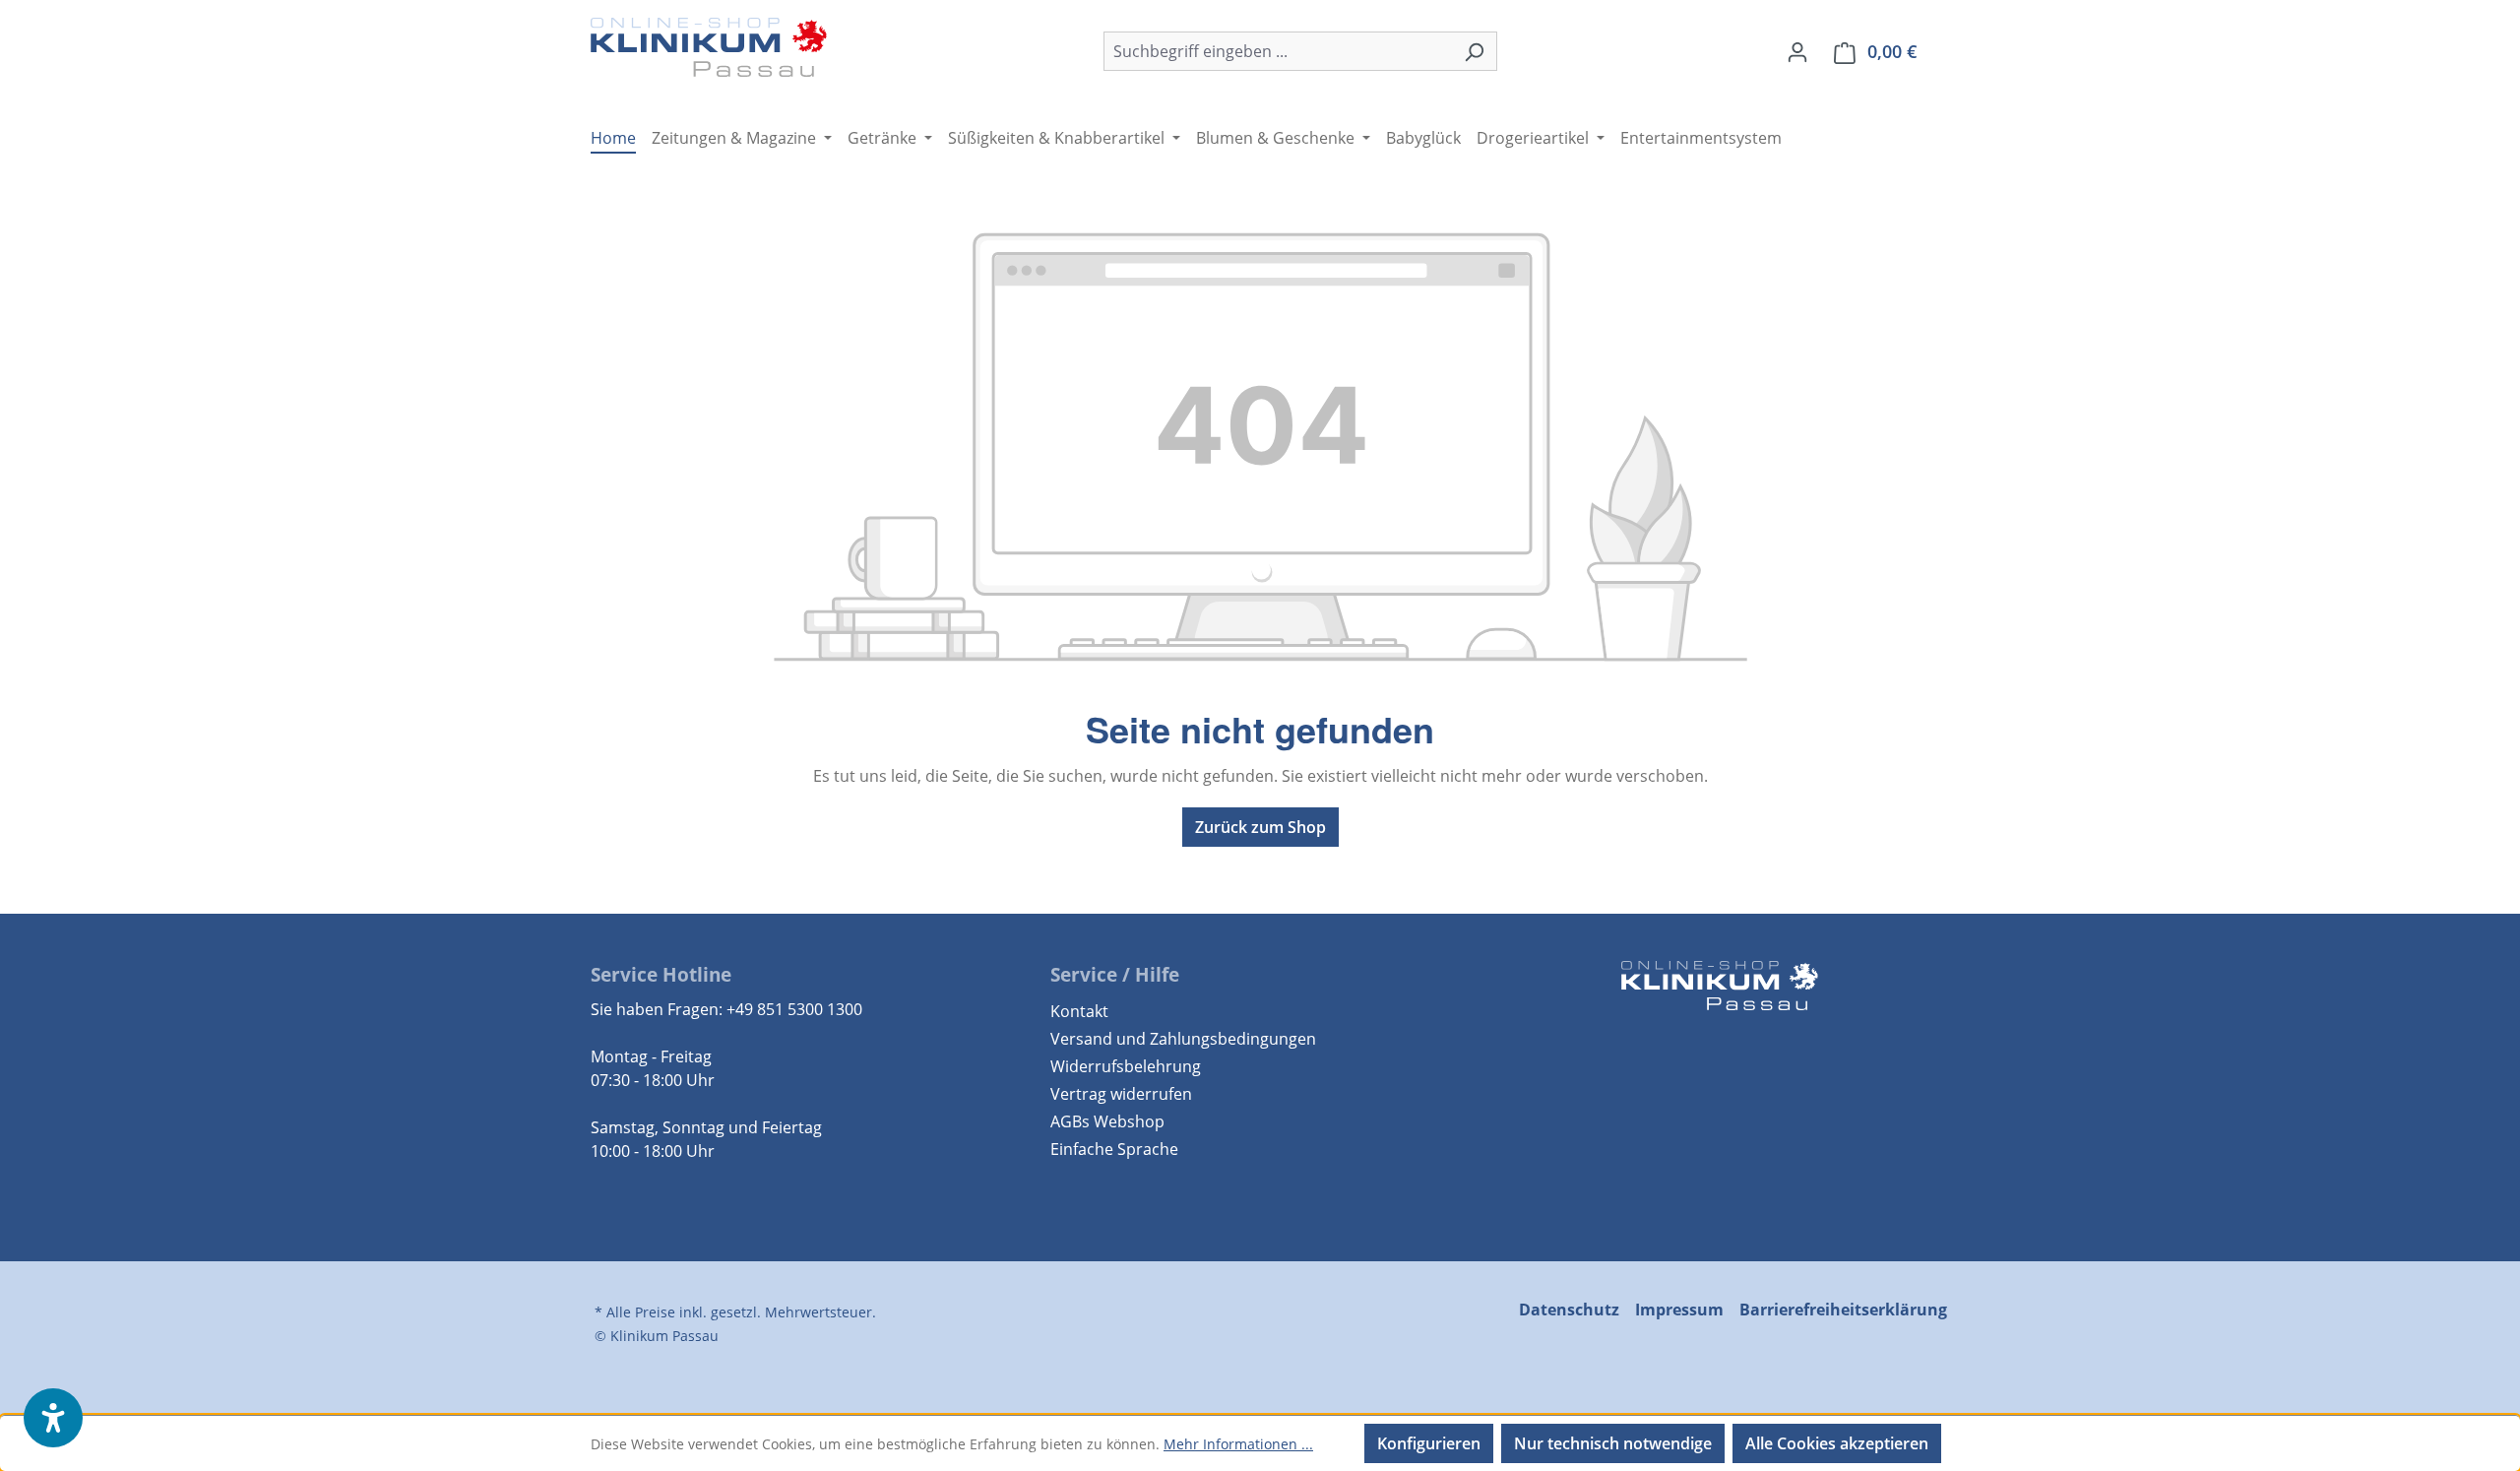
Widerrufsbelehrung (1126, 1066)
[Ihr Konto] (1797, 51)
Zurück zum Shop (1260, 827)
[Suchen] (1474, 51)
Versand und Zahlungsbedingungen (1183, 1039)
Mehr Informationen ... (1238, 1444)
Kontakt (1079, 1011)
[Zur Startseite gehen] (709, 47)
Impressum (1679, 1310)
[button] (53, 1418)
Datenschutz (1569, 1310)
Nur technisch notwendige (1613, 1443)
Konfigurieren (1429, 1443)
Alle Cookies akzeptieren (1837, 1443)
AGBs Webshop (1107, 1121)
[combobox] (1278, 51)
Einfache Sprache (1114, 1149)
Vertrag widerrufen (1121, 1094)
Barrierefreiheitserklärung (1843, 1310)
